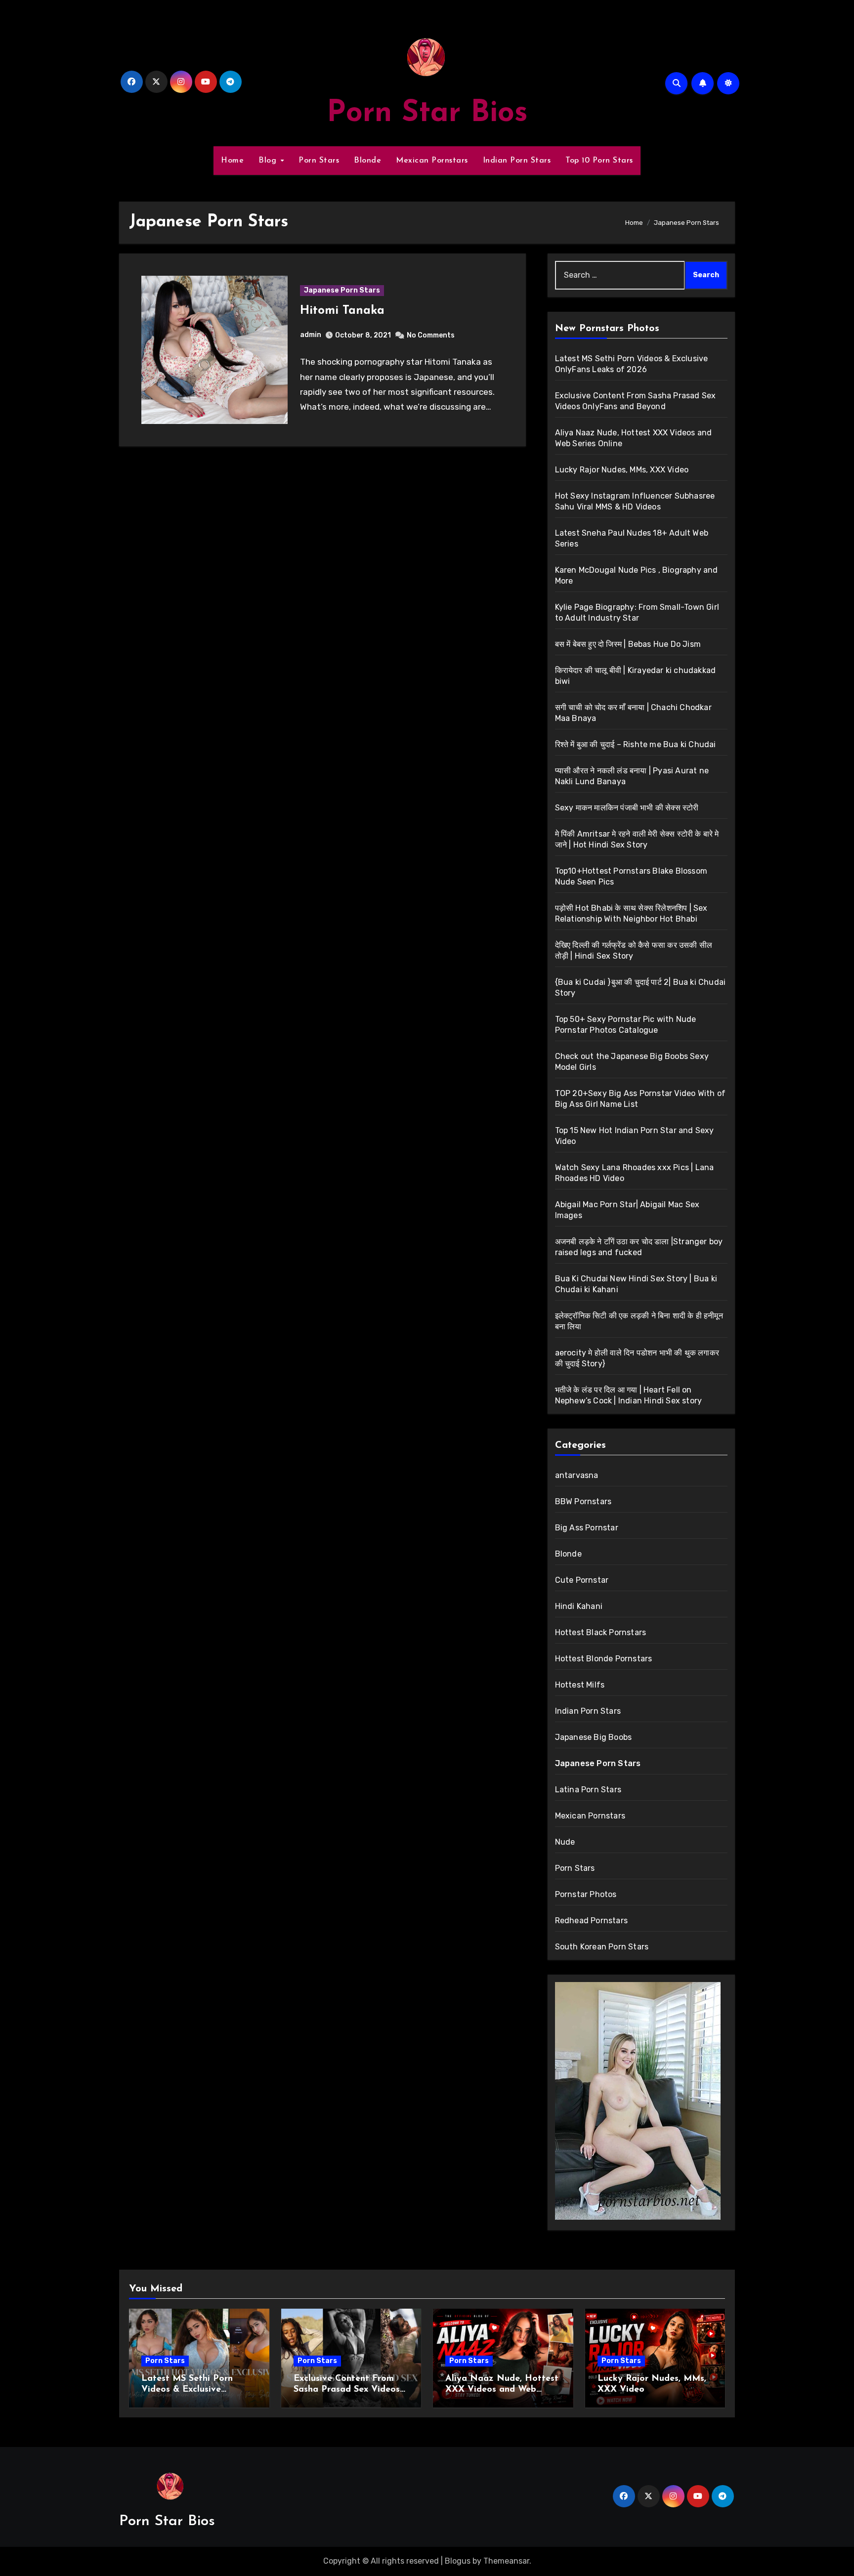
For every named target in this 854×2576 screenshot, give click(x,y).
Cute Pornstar (582, 1580)
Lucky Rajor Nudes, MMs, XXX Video (622, 470)
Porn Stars (319, 161)
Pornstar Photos (586, 1894)
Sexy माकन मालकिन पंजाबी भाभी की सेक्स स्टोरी (627, 808)
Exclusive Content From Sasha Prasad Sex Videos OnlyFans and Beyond (347, 2389)
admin (311, 335)
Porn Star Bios (427, 114)
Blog (269, 161)
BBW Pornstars (583, 1501)
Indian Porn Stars (517, 161)
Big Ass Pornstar (587, 1528)
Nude (565, 1842)
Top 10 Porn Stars (599, 161)
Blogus (458, 2561)
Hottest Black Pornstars (601, 1632)
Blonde (367, 161)
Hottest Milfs (580, 1685)
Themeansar (506, 2561)
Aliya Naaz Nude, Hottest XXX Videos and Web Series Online (502, 2389)
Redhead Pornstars (591, 1921)
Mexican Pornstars (432, 161)
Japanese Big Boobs (594, 1737)
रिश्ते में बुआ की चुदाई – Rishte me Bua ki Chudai (636, 744)
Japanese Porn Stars (342, 290)
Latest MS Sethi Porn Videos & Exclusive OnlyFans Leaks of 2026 (194, 2389)
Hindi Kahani (579, 1606)
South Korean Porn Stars (602, 1947)
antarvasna (577, 1475)
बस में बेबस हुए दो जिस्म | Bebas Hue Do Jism (628, 644)
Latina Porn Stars (588, 1790)
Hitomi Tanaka (342, 311)
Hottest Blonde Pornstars (604, 1659)
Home (232, 161)
